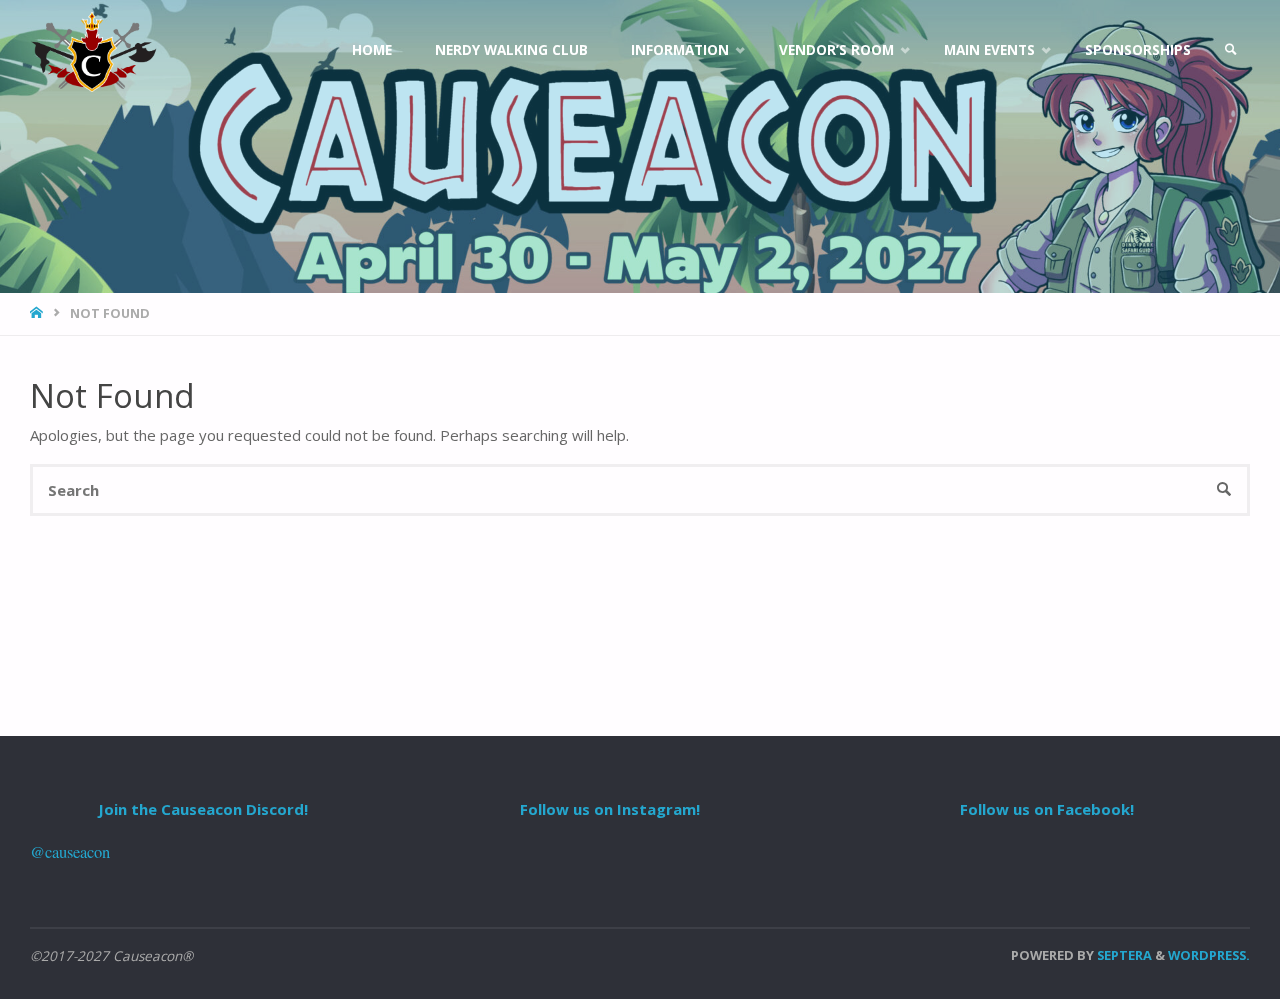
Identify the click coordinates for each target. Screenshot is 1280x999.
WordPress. (1209, 955)
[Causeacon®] (93, 50)
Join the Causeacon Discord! (203, 809)
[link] (1231, 50)
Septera (1123, 955)
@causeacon (70, 852)
